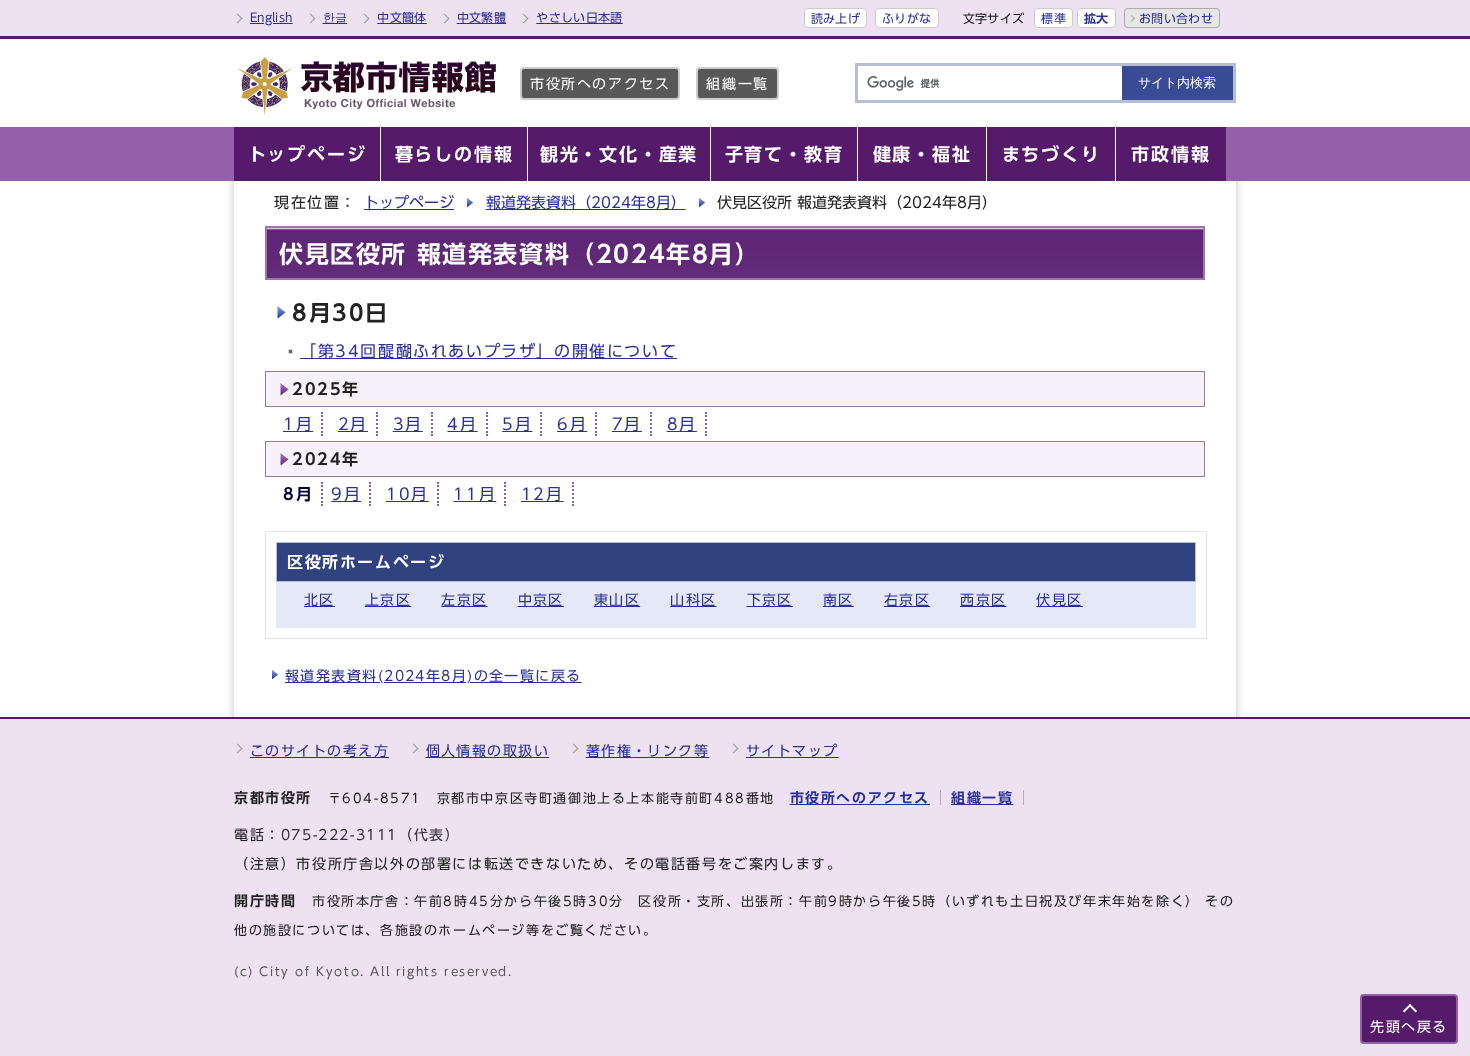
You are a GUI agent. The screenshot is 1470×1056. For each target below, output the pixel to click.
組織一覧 (737, 83)
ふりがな (906, 18)
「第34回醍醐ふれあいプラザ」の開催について (488, 351)
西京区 (983, 599)
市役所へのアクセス (600, 83)
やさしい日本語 (579, 17)
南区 (838, 599)
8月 (682, 424)
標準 (1053, 18)
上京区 (388, 599)
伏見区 (1059, 599)
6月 (572, 424)
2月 (353, 424)
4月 (462, 424)
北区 (319, 599)
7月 (627, 424)
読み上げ (835, 18)
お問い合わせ (1176, 18)
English (271, 17)
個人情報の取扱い (488, 750)
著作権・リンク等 (648, 750)
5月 (517, 424)
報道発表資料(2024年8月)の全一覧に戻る (433, 675)
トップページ (409, 202)
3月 (408, 424)
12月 (542, 494)
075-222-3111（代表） (371, 834)
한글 (335, 17)
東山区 (617, 599)
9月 (346, 494)
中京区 (541, 599)
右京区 (907, 599)
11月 (474, 494)
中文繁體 (481, 17)
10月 (407, 494)
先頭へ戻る (1409, 1026)
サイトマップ (792, 750)
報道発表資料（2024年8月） (586, 202)
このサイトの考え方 (319, 750)
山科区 (693, 599)
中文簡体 (401, 17)
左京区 (464, 599)
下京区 (770, 599)
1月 (298, 424)
